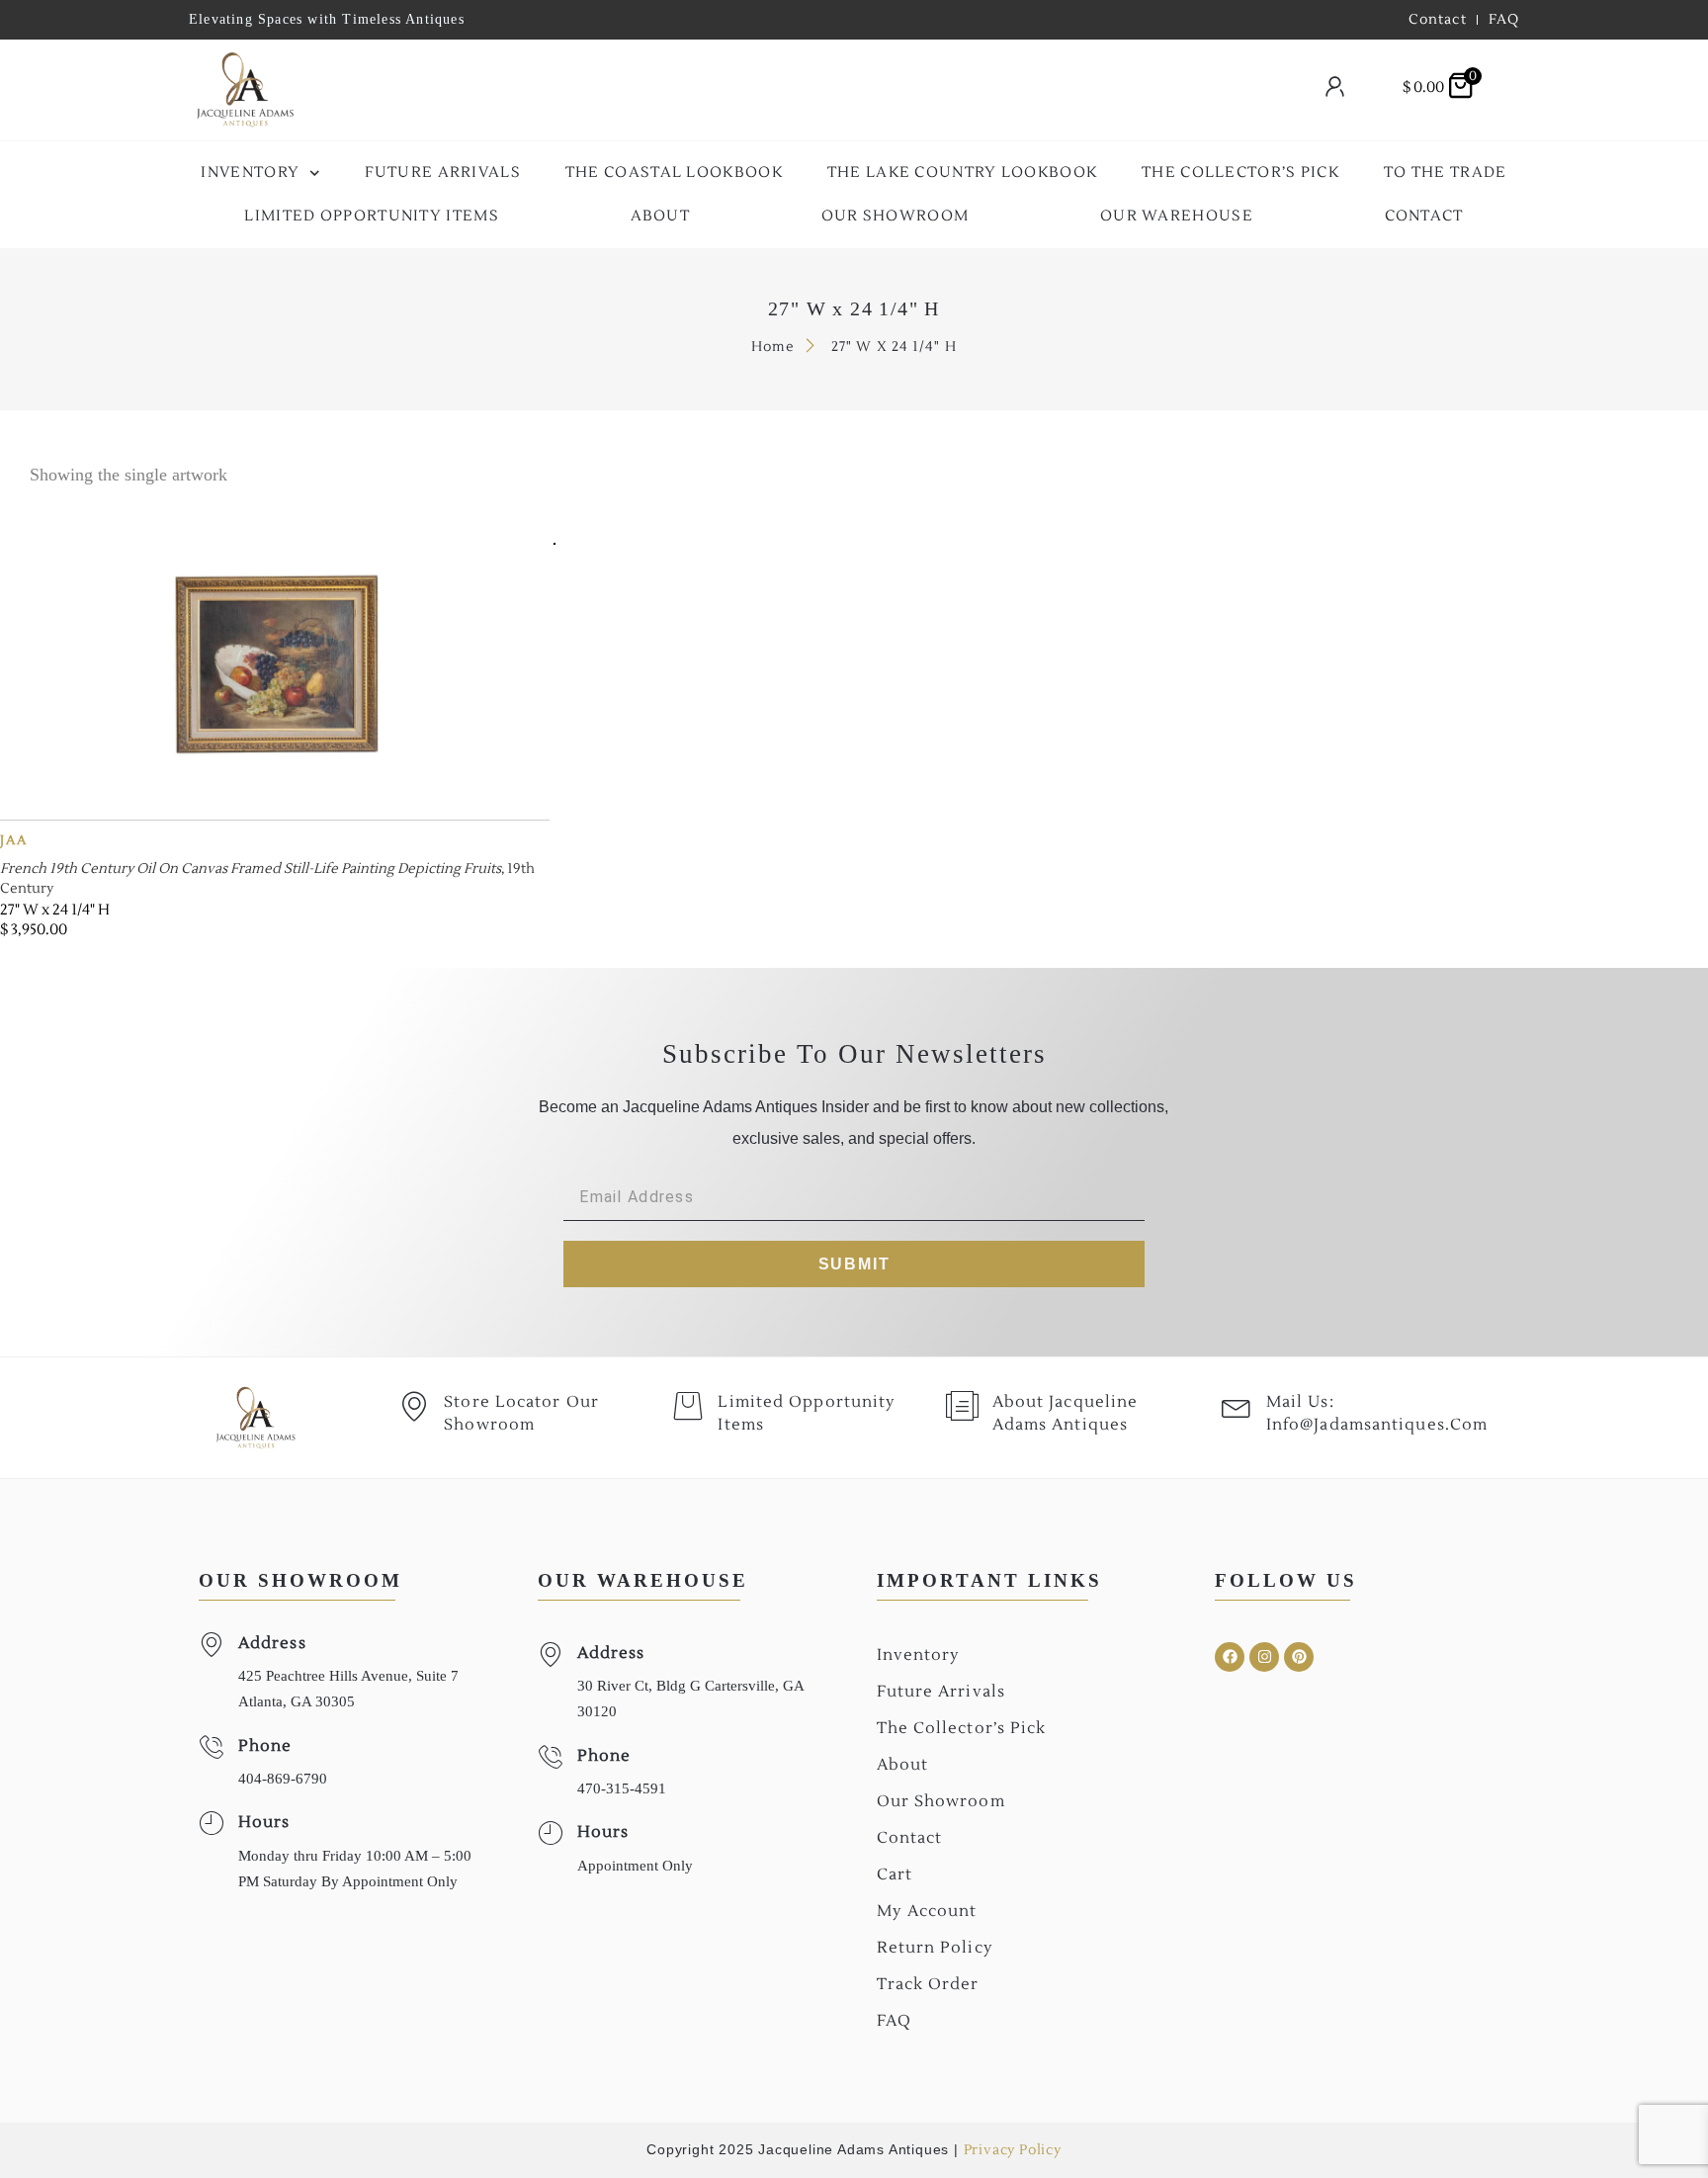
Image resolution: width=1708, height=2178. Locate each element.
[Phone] (211, 1747)
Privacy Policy (1013, 2150)
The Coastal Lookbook (674, 173)
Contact (1424, 216)
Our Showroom (896, 216)
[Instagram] (1264, 1657)
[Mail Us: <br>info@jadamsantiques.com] (1237, 1406)
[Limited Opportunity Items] (688, 1406)
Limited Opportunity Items (372, 216)
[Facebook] (1230, 1657)
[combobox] (801, 90)
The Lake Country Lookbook (963, 173)
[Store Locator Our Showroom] (414, 1406)
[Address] (211, 1645)
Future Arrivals (443, 173)
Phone (265, 1746)
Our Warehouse (1177, 216)
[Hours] (211, 1824)
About (661, 216)
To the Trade (1446, 173)
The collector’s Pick (1240, 173)
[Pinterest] (1299, 1657)
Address (272, 1643)
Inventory (250, 173)
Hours (264, 1822)
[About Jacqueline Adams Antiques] (963, 1406)
